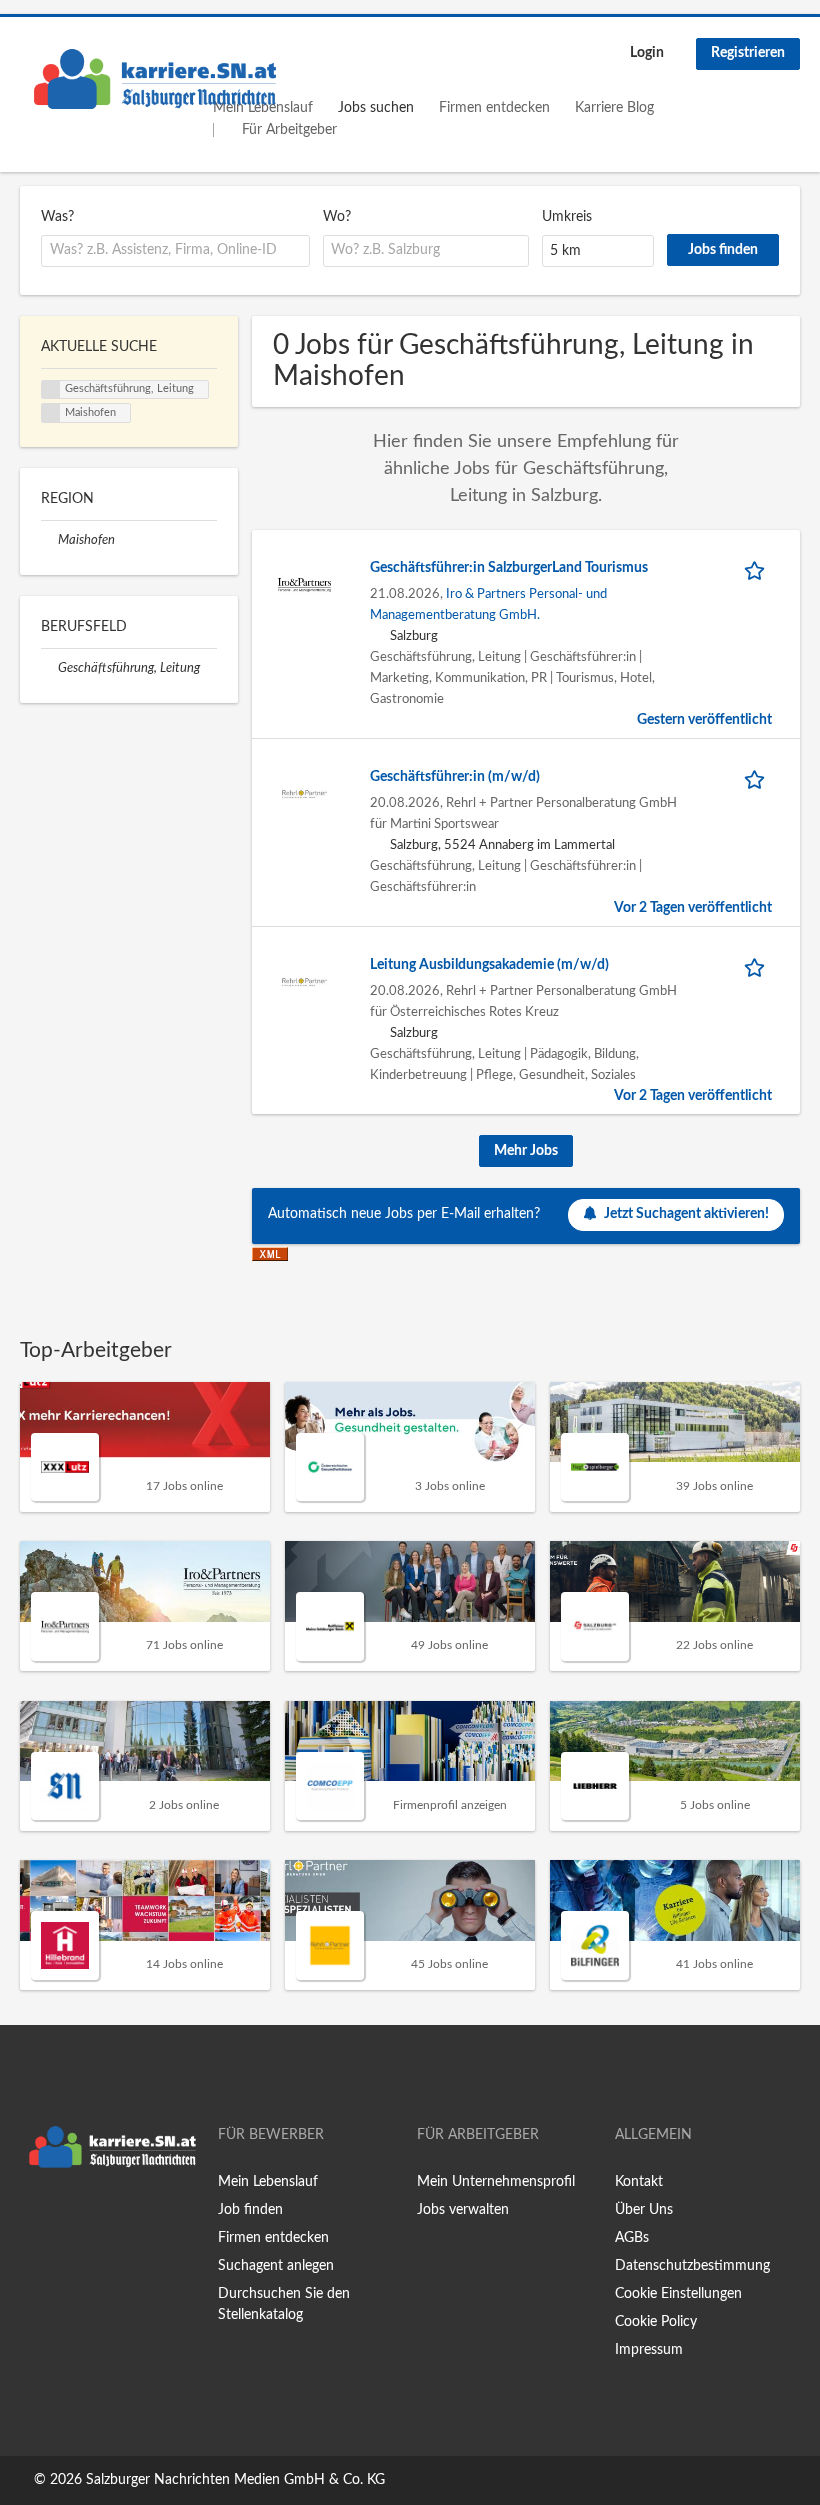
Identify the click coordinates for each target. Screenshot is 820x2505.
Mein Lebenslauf (268, 2182)
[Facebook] (34, 2219)
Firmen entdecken (494, 108)
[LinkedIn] (97, 2219)
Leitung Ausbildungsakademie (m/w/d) (489, 965)
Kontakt (639, 2182)
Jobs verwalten (463, 2210)
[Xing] (67, 2219)
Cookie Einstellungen (678, 2294)
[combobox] (175, 251)
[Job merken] (758, 568)
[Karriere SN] (155, 79)
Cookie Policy (656, 2322)
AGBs (632, 2238)
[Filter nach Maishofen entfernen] (49, 540)
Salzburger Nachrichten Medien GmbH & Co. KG (235, 2480)
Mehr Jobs (526, 1151)
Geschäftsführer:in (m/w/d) (455, 777)
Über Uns (644, 2210)
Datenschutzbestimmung (692, 2266)
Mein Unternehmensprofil (496, 2182)
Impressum (649, 2350)
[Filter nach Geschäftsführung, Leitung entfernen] (49, 668)
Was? (57, 217)
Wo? (337, 217)
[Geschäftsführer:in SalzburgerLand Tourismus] (304, 584)
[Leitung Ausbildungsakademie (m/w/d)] (304, 981)
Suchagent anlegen (276, 2266)
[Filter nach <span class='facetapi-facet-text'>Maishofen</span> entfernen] (51, 413)
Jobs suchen (376, 108)
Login (647, 53)
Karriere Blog (614, 108)
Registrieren (748, 53)
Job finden (250, 2210)
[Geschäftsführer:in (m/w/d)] (304, 793)
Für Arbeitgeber (289, 130)
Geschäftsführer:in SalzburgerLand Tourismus (509, 568)
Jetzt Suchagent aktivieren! (686, 1214)
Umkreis (567, 217)
